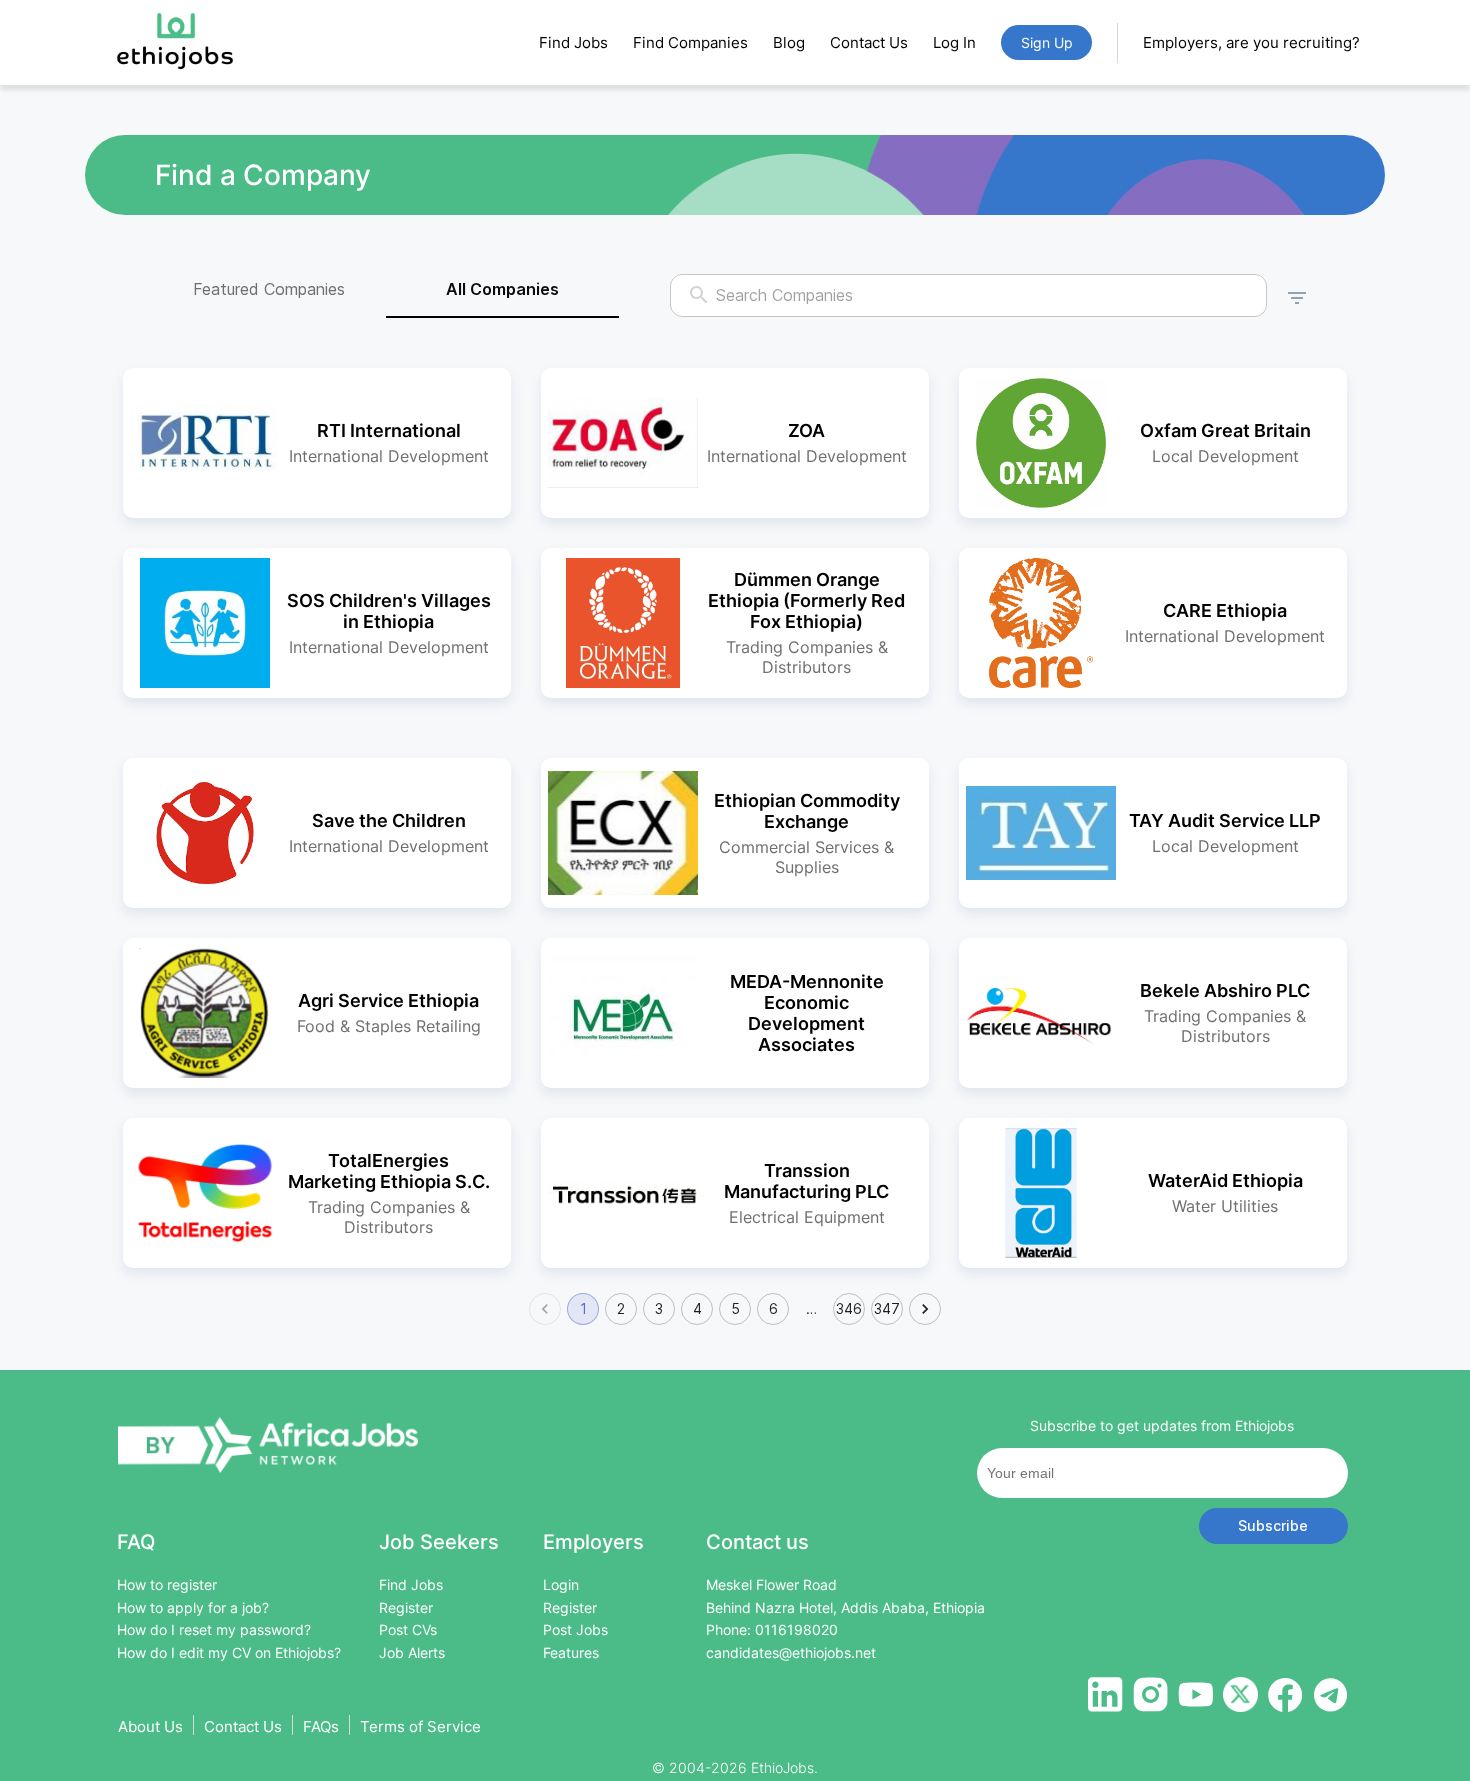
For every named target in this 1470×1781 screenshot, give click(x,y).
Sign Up (1047, 42)
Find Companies (690, 42)
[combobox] (969, 295)
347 (887, 1308)
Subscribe (1273, 1525)
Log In (954, 42)
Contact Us (869, 42)
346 (849, 1308)
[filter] (1297, 295)
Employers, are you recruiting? (1251, 42)
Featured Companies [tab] (269, 289)
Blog (789, 42)
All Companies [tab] (502, 289)
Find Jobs (573, 42)
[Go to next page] (925, 1309)
